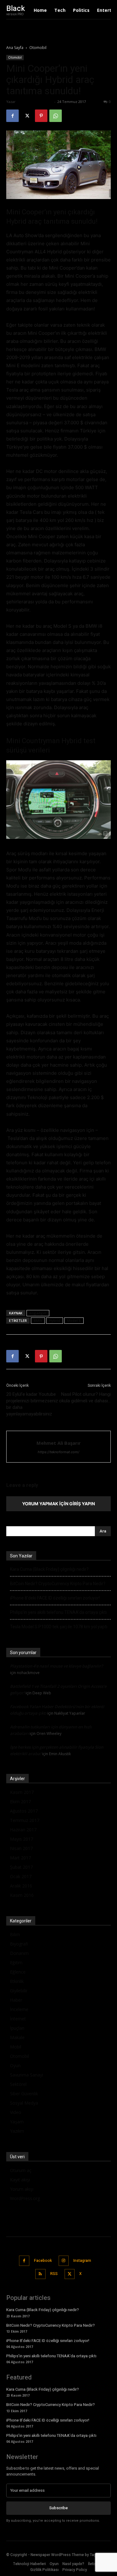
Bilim (15, 1934)
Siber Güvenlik (24, 2094)
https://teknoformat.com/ (58, 1452)
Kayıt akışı (20, 2180)
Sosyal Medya (24, 2103)
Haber (16, 2000)
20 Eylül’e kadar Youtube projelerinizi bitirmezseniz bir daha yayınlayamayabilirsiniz (32, 1404)
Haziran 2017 (23, 1830)
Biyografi (19, 1944)
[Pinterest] (41, 116)
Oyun (15, 2065)
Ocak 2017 (21, 1876)
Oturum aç (21, 2170)
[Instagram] (64, 2261)
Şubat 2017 (21, 1867)
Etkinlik (17, 1981)
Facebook (43, 2261)
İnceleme (19, 2009)
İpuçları (17, 2028)
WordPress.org (25, 2198)
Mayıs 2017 (22, 1839)
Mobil (16, 2047)
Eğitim (16, 1962)
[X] (27, 116)
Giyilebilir (19, 1991)
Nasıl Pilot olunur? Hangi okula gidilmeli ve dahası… (85, 1398)
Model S (74, 1320)
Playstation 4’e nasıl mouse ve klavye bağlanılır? (56, 1666)
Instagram (82, 2261)
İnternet (18, 2019)
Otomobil (38, 48)
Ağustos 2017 (24, 1811)
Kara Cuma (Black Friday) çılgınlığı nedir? (49, 1569)
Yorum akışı (22, 2189)
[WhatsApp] (56, 116)
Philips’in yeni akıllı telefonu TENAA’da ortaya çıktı (58, 1612)
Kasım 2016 (22, 1895)
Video (16, 2112)
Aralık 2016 (21, 1886)
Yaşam (17, 2122)
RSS (54, 2274)
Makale (17, 2037)
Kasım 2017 (22, 1792)
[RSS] (40, 2274)
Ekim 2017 (20, 1802)
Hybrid (55, 1320)
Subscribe (58, 2508)
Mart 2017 (20, 1858)
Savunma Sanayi (27, 2075)
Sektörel (18, 2084)
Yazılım (17, 2131)
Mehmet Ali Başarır (35, 102)
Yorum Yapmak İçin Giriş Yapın (58, 1504)
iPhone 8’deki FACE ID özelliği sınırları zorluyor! (55, 1598)
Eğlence (18, 1972)
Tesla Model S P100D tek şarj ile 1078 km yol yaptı (59, 1627)
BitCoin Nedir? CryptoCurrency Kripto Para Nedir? (58, 1584)
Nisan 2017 (21, 1848)
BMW (38, 1320)
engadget (38, 1313)
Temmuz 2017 (25, 1820)
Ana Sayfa (15, 48)
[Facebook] (12, 116)
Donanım (19, 1953)
